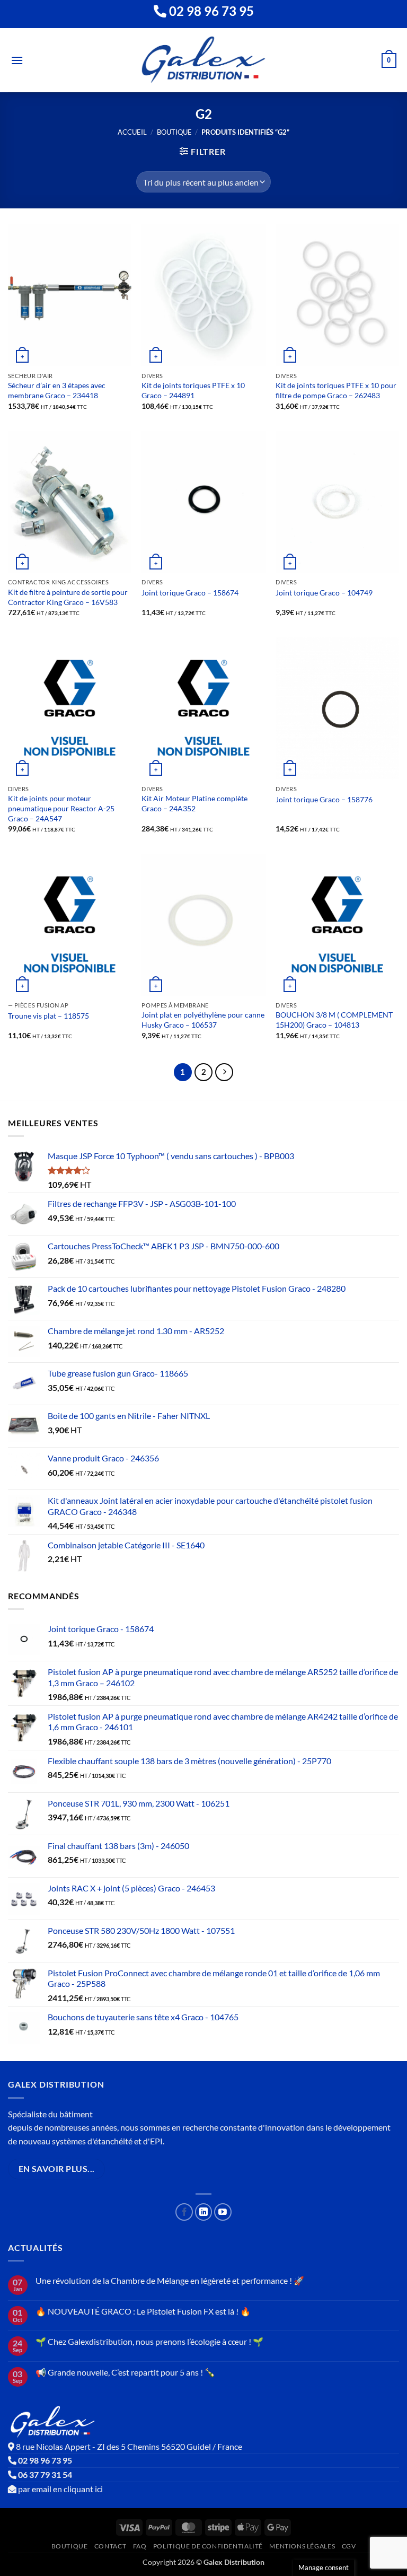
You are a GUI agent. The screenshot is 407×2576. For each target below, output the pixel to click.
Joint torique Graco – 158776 (324, 799)
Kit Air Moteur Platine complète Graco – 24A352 (194, 803)
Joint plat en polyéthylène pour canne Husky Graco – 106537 (203, 1020)
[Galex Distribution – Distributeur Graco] (204, 60)
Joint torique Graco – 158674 (190, 593)
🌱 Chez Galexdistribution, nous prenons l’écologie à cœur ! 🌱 (149, 2341)
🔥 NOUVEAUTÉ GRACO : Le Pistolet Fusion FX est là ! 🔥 (143, 2311)
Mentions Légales (302, 2546)
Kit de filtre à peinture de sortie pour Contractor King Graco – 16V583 (68, 597)
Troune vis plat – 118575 (48, 1016)
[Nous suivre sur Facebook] (184, 2212)
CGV (349, 2546)
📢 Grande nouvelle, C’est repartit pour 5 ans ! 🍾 (125, 2372)
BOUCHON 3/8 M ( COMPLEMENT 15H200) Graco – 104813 (334, 1020)
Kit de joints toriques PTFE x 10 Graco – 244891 (193, 390)
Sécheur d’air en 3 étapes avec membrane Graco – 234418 (57, 390)
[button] (17, 60)
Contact (110, 2546)
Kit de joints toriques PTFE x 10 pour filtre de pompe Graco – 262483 (336, 390)
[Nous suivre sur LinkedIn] (204, 2212)
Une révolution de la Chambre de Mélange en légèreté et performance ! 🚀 (170, 2280)
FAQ (140, 2546)
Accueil (132, 132)
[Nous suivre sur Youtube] (223, 2212)
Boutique (174, 132)
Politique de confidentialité (208, 2546)
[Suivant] (224, 1072)
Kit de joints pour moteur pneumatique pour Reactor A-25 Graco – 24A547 (61, 808)
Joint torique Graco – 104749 (324, 593)
